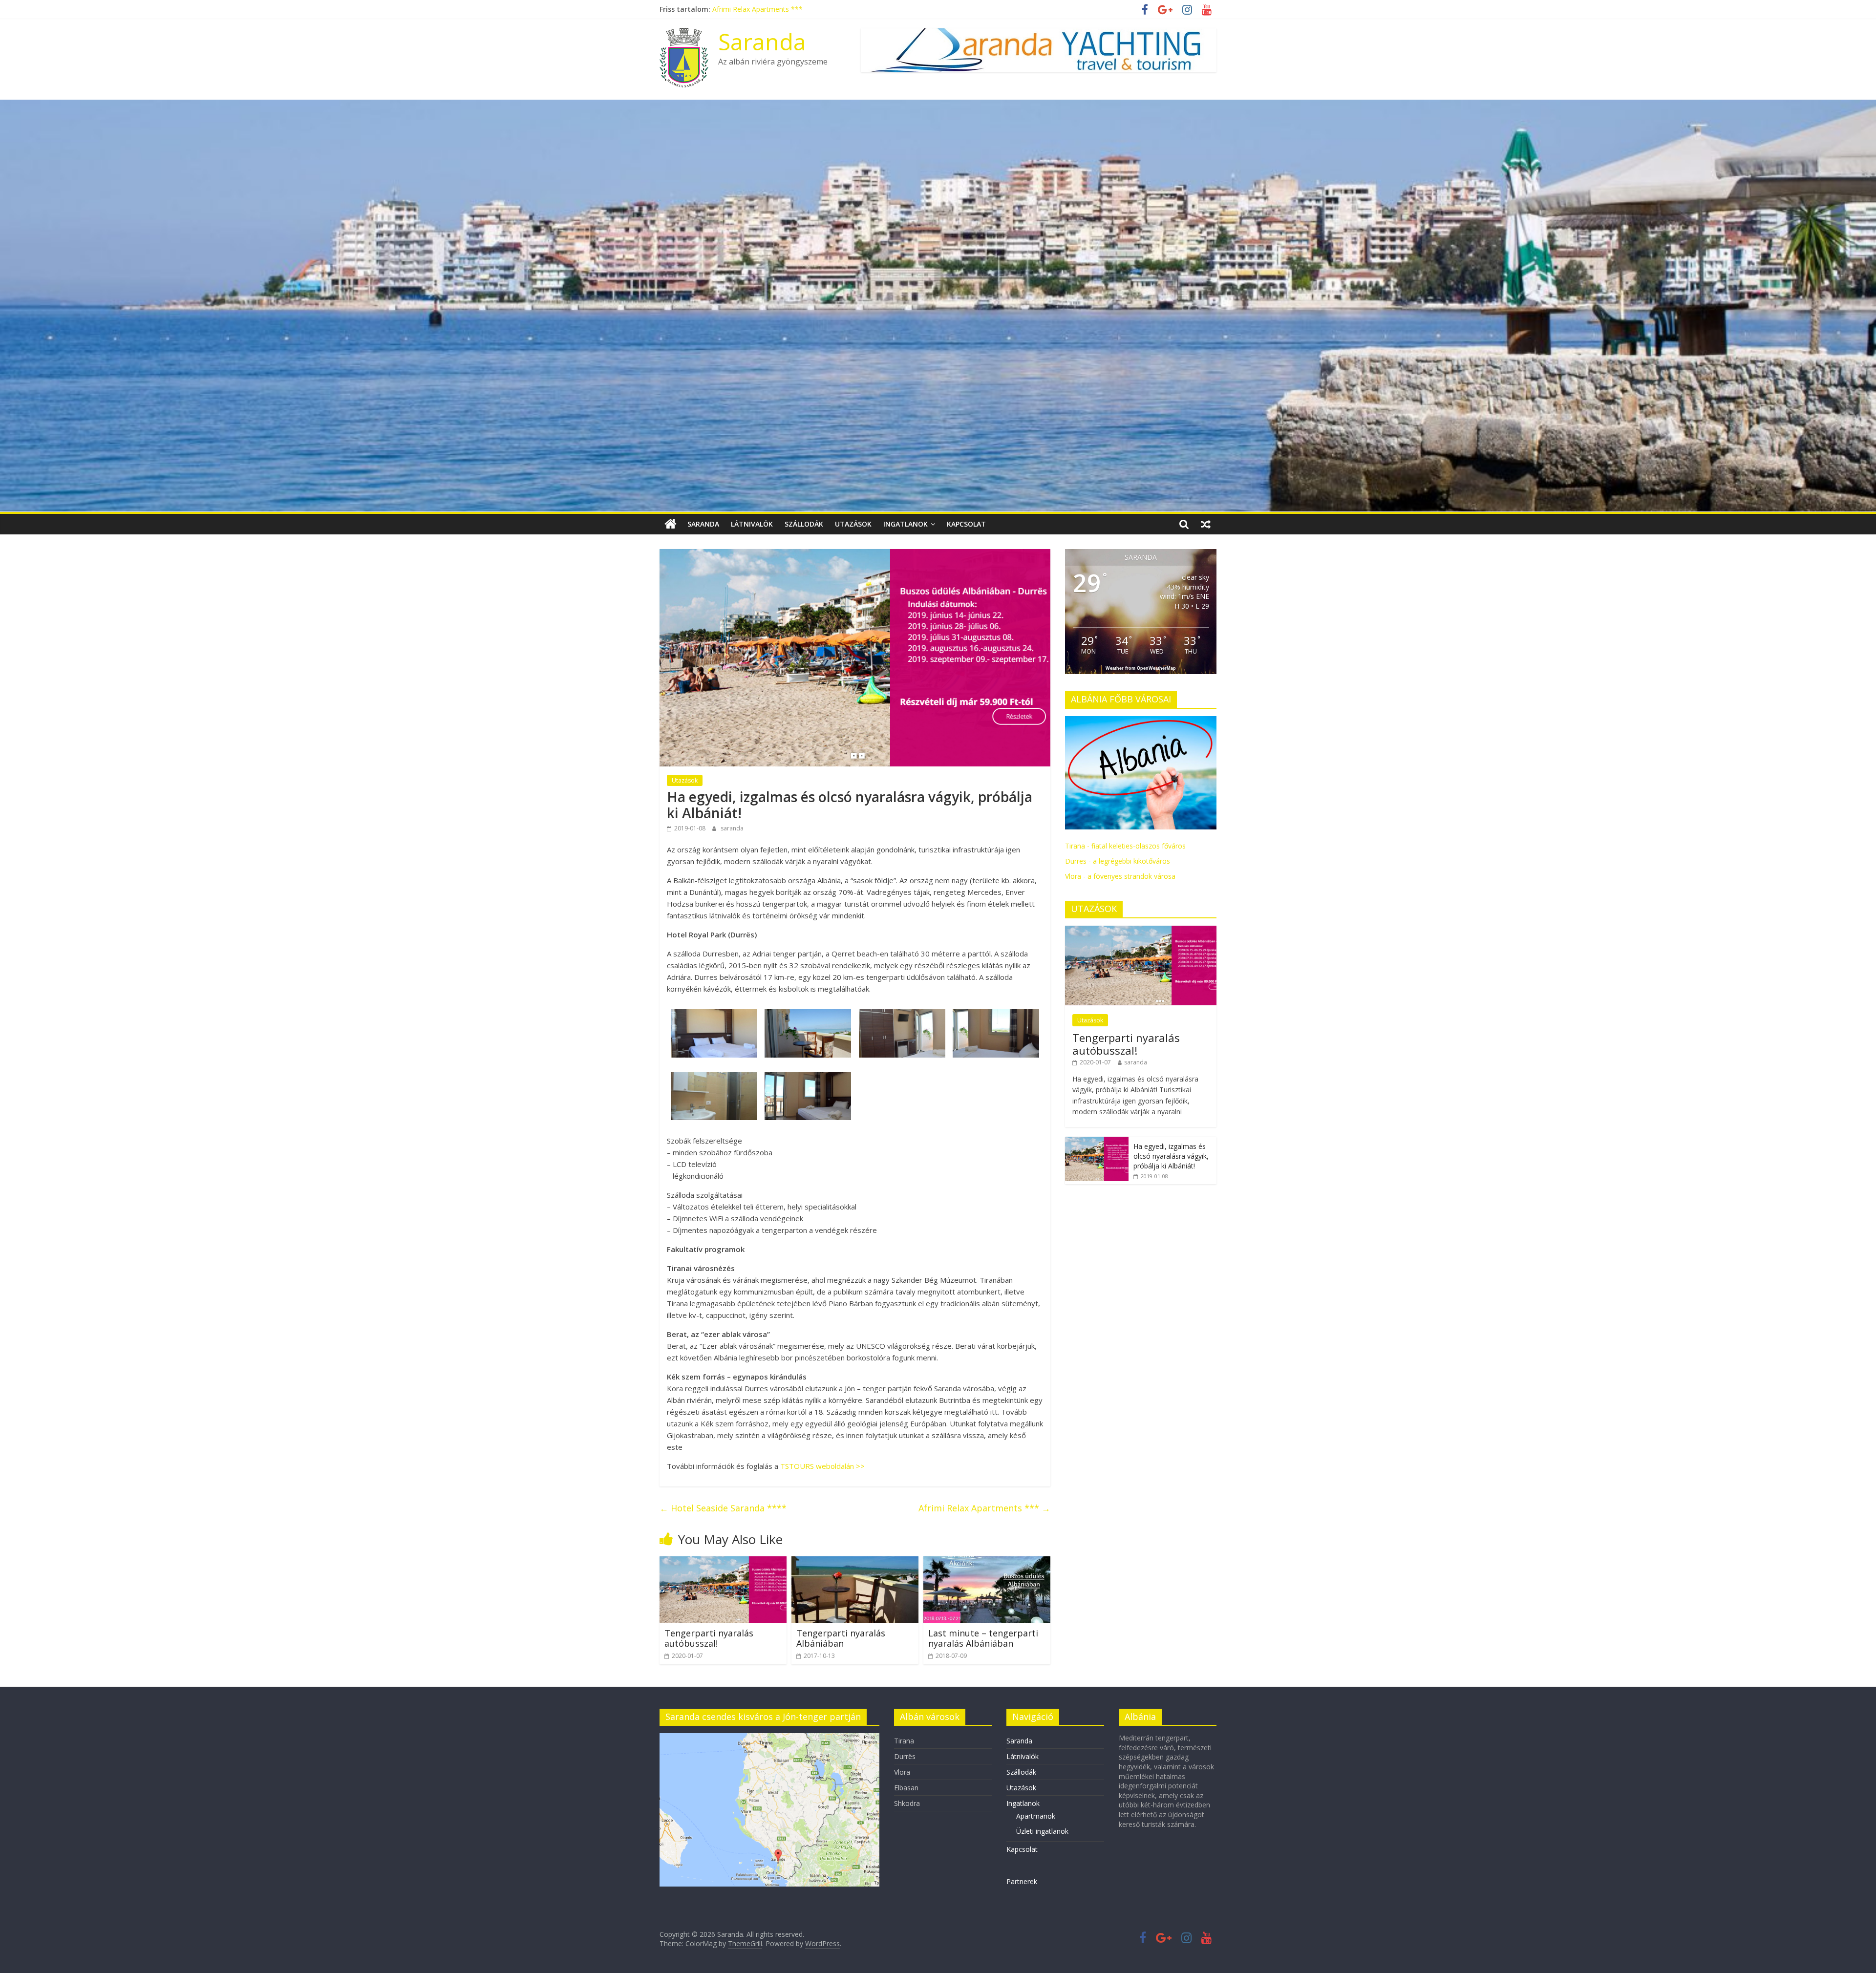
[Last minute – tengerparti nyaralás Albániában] (987, 1562)
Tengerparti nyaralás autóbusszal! (709, 1638)
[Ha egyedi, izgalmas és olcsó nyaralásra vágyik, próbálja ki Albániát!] (1097, 1142)
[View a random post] (1206, 524)
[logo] (1141, 721)
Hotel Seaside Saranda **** (723, 1508)
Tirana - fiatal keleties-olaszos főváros (1125, 846)
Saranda (762, 42)
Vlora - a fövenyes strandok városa (1120, 876)
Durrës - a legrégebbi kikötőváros (1118, 861)
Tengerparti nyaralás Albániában (841, 1638)
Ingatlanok (906, 524)
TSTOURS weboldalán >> (822, 1466)
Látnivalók (752, 524)
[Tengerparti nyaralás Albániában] (855, 1562)
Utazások (853, 524)
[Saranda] (671, 524)
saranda (732, 828)
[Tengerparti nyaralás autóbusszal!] (723, 1562)
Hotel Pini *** (734, 9)
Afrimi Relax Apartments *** (984, 1508)
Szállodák (804, 524)
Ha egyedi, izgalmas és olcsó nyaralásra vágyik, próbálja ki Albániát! (1171, 1156)
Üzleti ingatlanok (1042, 1831)
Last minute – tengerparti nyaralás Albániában (983, 1638)
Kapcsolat (966, 524)
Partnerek (1022, 1881)
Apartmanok (1036, 1816)
